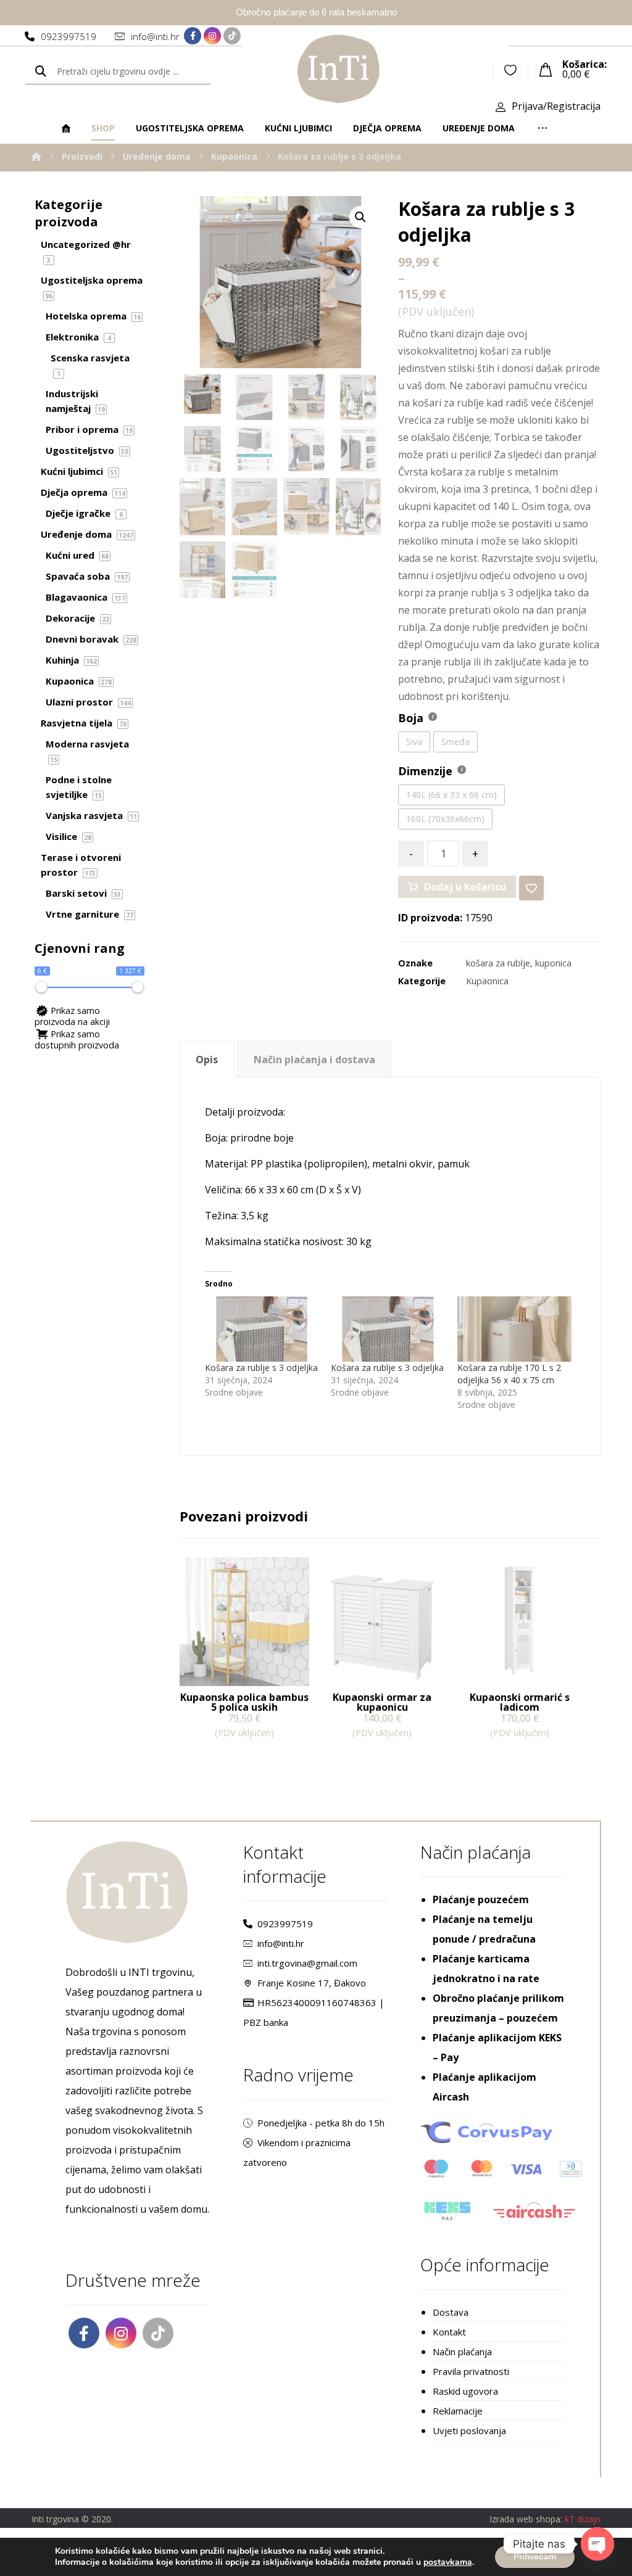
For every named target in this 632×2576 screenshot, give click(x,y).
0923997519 (285, 1924)
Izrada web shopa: (526, 2519)
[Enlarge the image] (360, 217)
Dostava (451, 2312)
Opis (207, 1060)
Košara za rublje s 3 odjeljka (261, 1368)
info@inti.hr (281, 1943)
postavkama (448, 2562)
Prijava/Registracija (556, 106)
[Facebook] (193, 36)
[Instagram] (212, 36)
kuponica (553, 963)
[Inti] (36, 156)
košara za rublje (498, 963)
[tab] (207, 1059)
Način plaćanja (462, 2352)
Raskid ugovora (465, 2391)
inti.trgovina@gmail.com (307, 1963)
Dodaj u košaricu (465, 887)
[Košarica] (546, 68)
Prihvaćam (535, 2557)
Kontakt (449, 2332)
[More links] (543, 128)
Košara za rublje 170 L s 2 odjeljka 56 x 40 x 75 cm (509, 1374)
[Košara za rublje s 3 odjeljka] (262, 1329)
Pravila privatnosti (471, 2371)
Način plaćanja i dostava (314, 1060)
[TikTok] (232, 36)
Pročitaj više (225, 1758)
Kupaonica (487, 981)
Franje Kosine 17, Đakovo (312, 1983)
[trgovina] (339, 69)
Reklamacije (458, 2411)
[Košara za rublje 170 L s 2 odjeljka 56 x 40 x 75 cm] (514, 1329)
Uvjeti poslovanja (469, 2430)
